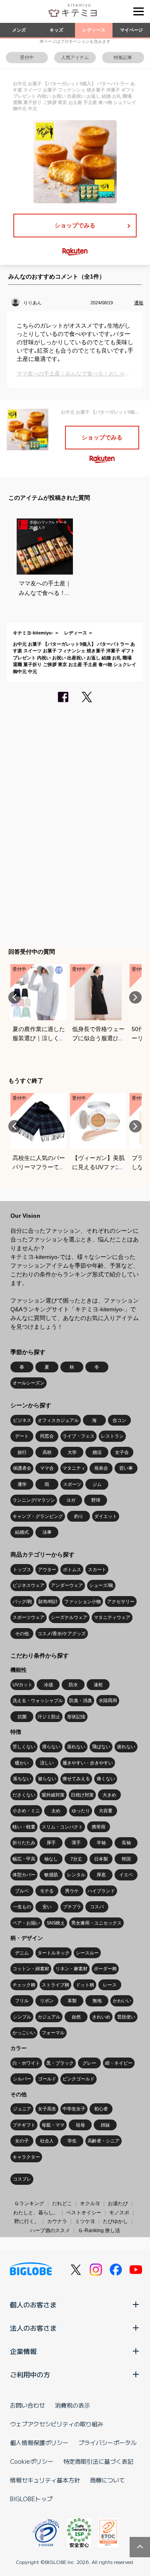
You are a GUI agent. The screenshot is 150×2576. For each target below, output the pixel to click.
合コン (119, 1420)
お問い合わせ (27, 2405)
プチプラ (72, 1907)
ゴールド (47, 2079)
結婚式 (22, 1532)
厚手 (51, 1843)
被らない (47, 1779)
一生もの (22, 1907)
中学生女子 (74, 2109)
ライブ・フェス (79, 1436)
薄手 (76, 1843)
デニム (22, 1953)
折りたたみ (24, 1843)
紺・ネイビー (119, 2063)
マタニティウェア (112, 1617)
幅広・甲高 (24, 1859)
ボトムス (72, 1569)
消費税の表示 (72, 2405)
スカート (97, 1569)
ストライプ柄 (55, 1985)
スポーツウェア (29, 1617)
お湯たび (118, 2203)
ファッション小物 (82, 1601)
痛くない (106, 1779)
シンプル (22, 2017)
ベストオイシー (84, 2213)
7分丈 (76, 1859)
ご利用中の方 (30, 2374)
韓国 (126, 1859)
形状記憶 (76, 1717)
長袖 (126, 1843)
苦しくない (24, 1747)
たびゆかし (115, 2221)
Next (135, 997)
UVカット (22, 1685)
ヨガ (71, 1500)
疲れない (126, 1747)
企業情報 (23, 2351)
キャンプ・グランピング (38, 1516)
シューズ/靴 (101, 1585)
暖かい (22, 1763)
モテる (47, 1891)
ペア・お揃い (26, 1923)
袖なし (51, 1859)
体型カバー (24, 1875)
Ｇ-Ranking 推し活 (99, 2231)
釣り (79, 1516)
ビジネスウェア (29, 1585)
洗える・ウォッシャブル (38, 1700)
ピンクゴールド (79, 2079)
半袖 (101, 1843)
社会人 (47, 2141)
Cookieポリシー (32, 2461)
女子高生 (47, 2109)
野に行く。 (27, 2221)
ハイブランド (101, 1891)
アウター (47, 1569)
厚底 (101, 1875)
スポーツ (72, 1484)
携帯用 (99, 1827)
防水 (73, 1685)
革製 (72, 2001)
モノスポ (119, 2213)
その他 (22, 1633)
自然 (76, 2017)
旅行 (22, 1452)
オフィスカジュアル (58, 1420)
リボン (47, 2001)
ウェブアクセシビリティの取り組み (57, 2424)
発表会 (101, 1468)
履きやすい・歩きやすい (88, 1763)
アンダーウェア (67, 1585)
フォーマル (53, 2033)
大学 (72, 1452)
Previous (15, 997)
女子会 (122, 1452)
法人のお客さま (33, 2328)
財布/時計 (48, 1601)
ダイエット (106, 1516)
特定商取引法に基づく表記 (98, 2461)
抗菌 (22, 1717)
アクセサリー (121, 1601)
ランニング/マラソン (34, 1500)
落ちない (22, 1779)
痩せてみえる (76, 1779)
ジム (97, 1484)
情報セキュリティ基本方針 (45, 2480)
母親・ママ (53, 2125)
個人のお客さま (33, 2305)
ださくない (24, 1795)
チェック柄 (24, 1985)
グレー (89, 2063)
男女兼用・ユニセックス (96, 1923)
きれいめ (101, 2017)
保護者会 (22, 1468)
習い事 (126, 1468)
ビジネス (22, 1420)
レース (110, 1985)
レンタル (76, 1875)
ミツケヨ (85, 2221)
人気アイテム (75, 57)
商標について (107, 2480)
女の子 (22, 2141)
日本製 (101, 1859)
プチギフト (24, 2125)
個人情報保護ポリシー (39, 2443)
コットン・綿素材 (31, 1969)
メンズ (19, 30)
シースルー (87, 1953)
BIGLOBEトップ (31, 2499)
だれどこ (62, 2203)
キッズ (56, 30)
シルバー (22, 2079)
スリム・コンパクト (62, 1827)
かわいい (122, 2001)
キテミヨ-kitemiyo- (33, 633)
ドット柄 (85, 1985)
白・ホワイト (26, 2063)
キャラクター (26, 2157)
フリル (22, 2001)
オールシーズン (29, 1383)
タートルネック (54, 1953)
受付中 (27, 57)
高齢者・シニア (104, 2141)
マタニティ (74, 1468)
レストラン (112, 1436)
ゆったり (81, 1811)
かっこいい (24, 2033)
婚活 (97, 1452)
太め (56, 1811)
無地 (97, 2001)
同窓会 (47, 1436)
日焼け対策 (82, 1795)
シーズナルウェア (69, 1617)
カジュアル (49, 2017)
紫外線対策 (53, 1795)
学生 (72, 2141)
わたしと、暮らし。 (36, 2213)
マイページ (131, 30)
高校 (47, 1452)
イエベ (126, 1875)
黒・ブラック (60, 2063)
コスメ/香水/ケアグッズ (62, 1633)
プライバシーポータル (107, 2443)
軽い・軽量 (24, 1827)
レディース (94, 30)
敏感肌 (51, 1875)
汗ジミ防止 (49, 1717)
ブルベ (22, 1891)
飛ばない (101, 1747)
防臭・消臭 (81, 1700)
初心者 (101, 2109)
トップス (22, 1569)
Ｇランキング (29, 2203)
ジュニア (22, 2109)
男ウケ (72, 1891)
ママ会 (47, 1468)
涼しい (47, 1763)
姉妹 (105, 2125)
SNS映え (56, 1923)
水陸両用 (108, 1700)
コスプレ (22, 2179)
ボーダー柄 (105, 1969)
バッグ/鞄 (22, 1601)
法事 (47, 1532)
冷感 (48, 1685)
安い (47, 1907)
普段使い (126, 2017)
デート (22, 1436)
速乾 (98, 1685)
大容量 (106, 1811)
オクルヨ (90, 2203)
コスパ (97, 1907)
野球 (96, 1500)
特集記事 (123, 57)
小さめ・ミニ (26, 1811)
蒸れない (76, 1747)
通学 (22, 1484)
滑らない (51, 1747)
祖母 (80, 2125)
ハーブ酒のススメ (50, 2231)
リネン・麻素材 (71, 1969)
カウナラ (57, 2221)
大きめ (109, 1795)
